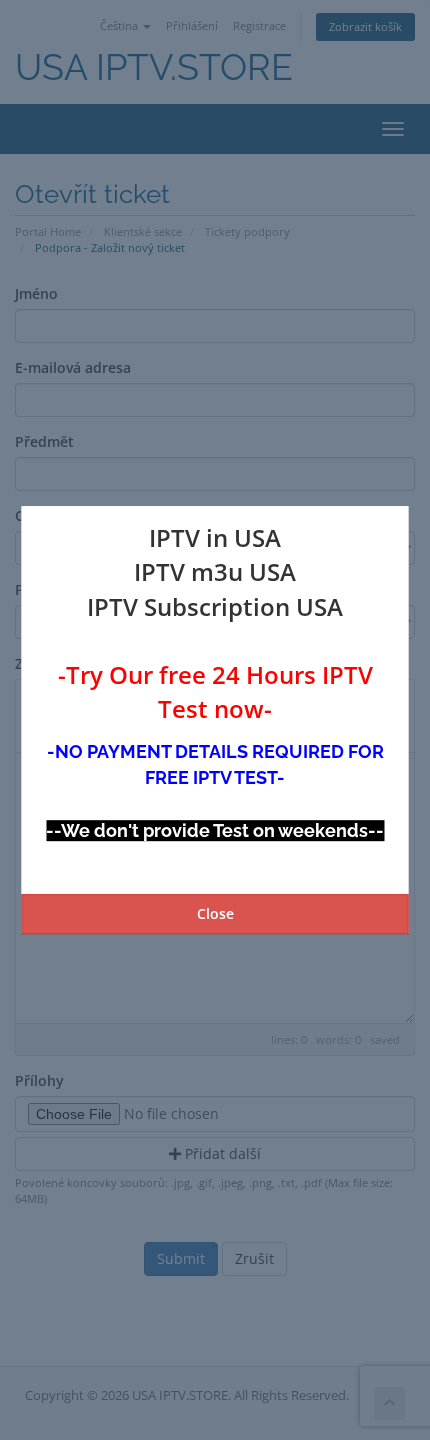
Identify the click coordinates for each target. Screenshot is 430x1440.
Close (215, 913)
